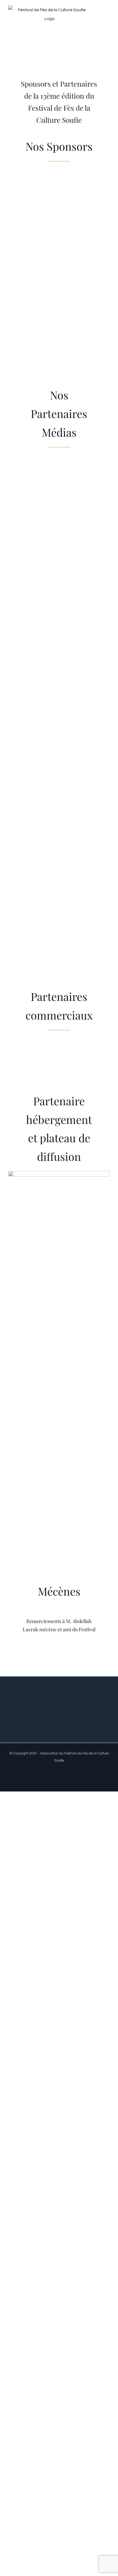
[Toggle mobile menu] (108, 17)
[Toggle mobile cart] (108, 23)
